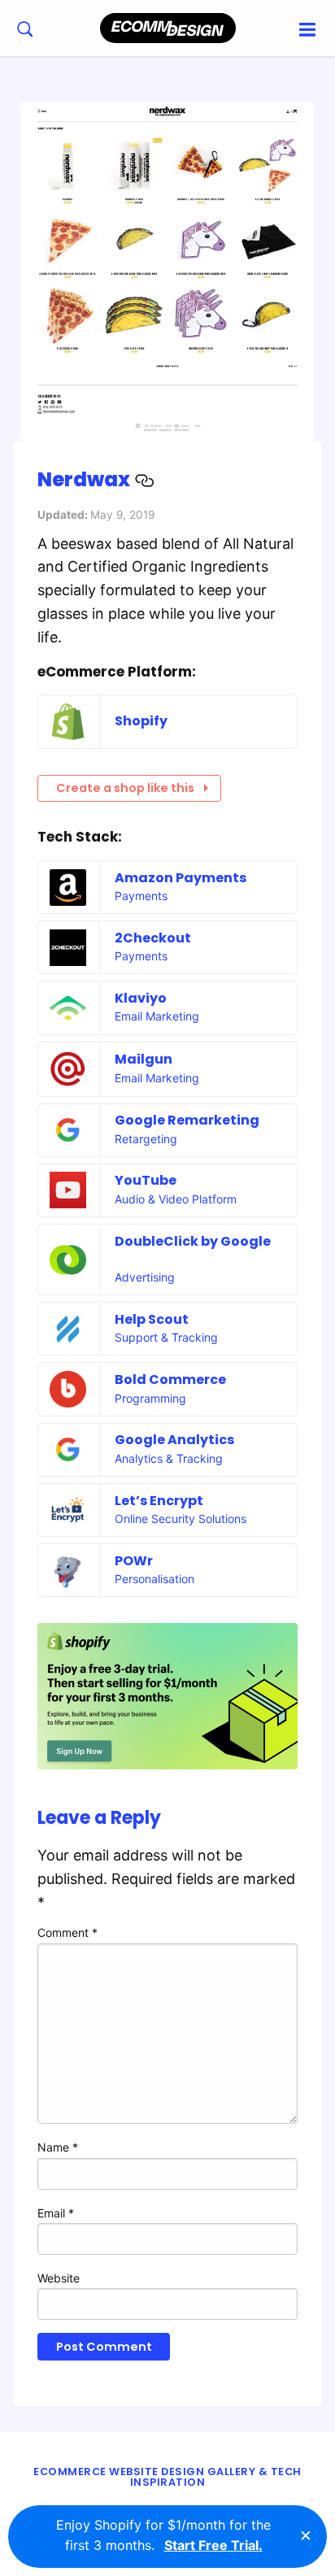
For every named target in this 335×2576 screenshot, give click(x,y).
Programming (150, 1398)
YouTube (146, 1180)
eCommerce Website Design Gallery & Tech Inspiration (167, 2477)
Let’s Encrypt (159, 1501)
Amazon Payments (181, 878)
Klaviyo (141, 998)
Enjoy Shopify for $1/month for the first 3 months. (163, 2535)
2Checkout (153, 938)
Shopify (141, 721)
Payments (141, 896)
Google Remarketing (187, 1120)
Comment (67, 1932)
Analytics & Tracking (169, 1458)
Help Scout (152, 1319)
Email (56, 2213)
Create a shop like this (125, 788)
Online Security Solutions (181, 1519)
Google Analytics (174, 1440)
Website (59, 2278)
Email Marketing (157, 1016)
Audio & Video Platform (176, 1199)
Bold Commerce (170, 1379)
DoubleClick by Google (193, 1241)
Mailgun (144, 1059)
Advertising (145, 1277)
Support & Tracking (166, 1337)
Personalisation (154, 1579)
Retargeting (146, 1139)
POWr (134, 1561)
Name (58, 2147)
